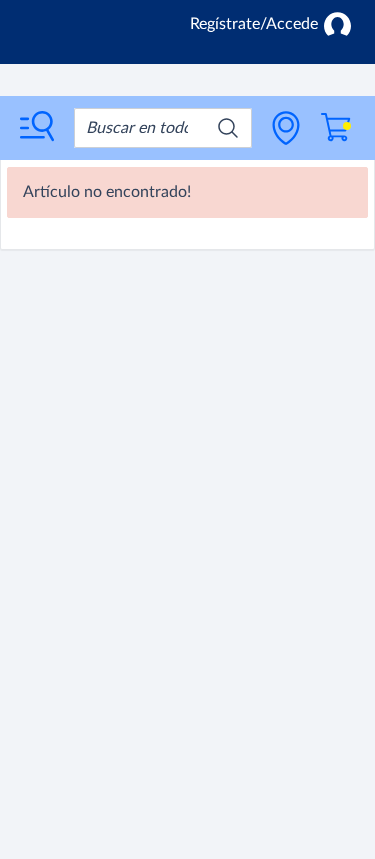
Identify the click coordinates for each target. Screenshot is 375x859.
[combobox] (163, 128)
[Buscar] (228, 128)
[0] (335, 127)
